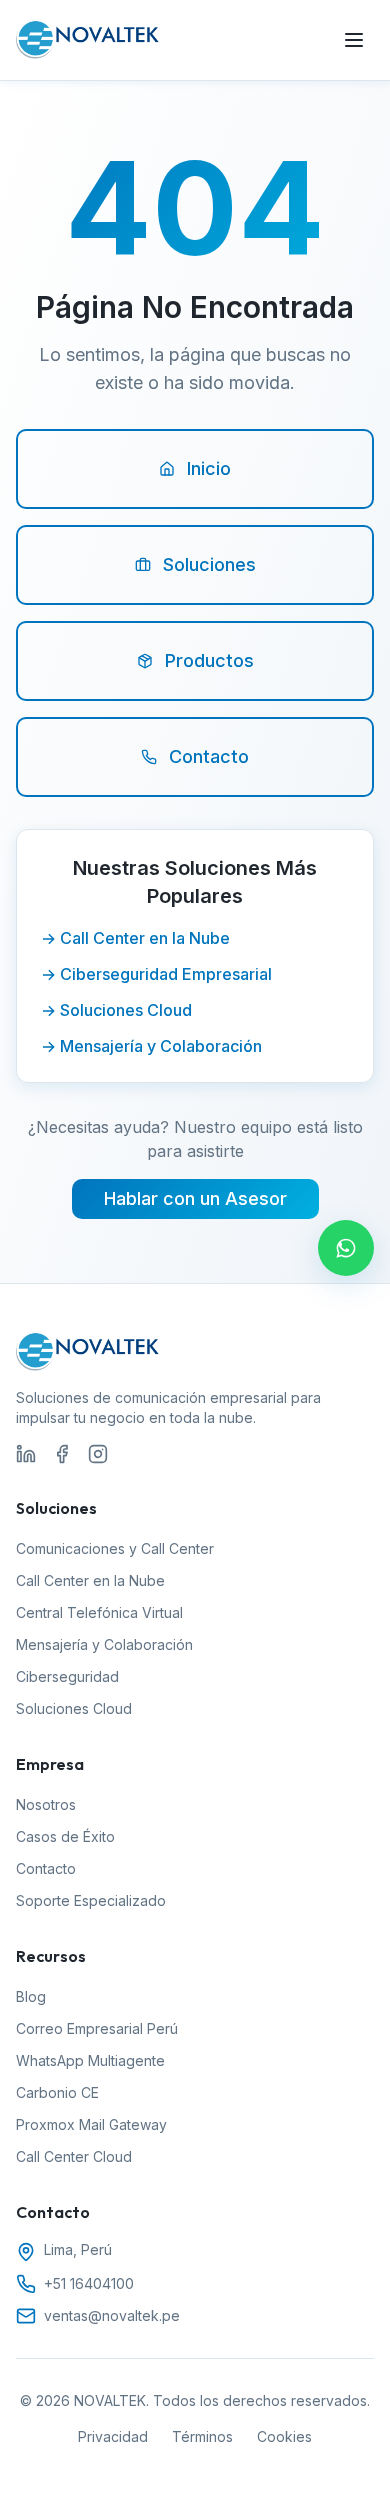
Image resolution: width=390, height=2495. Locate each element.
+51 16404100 (89, 2283)
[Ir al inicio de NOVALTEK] (88, 40)
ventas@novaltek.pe (112, 2315)
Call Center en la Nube (90, 1580)
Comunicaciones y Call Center (115, 1548)
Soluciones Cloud (74, 1708)
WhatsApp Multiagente (90, 2060)
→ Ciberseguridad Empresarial (156, 974)
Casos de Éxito (65, 1836)
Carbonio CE (57, 2092)
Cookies (284, 2436)
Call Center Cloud (74, 2156)
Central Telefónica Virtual (99, 1612)
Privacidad (113, 2436)
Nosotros (46, 1804)
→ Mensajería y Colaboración (151, 1046)
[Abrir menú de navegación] (354, 40)
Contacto (46, 1868)
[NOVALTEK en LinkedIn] (26, 1454)
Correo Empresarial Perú (97, 2028)
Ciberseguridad (67, 1676)
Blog (31, 1996)
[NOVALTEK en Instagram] (98, 1454)
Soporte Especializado (91, 1900)
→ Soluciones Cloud (116, 1010)
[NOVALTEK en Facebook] (62, 1454)
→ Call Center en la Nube (135, 938)
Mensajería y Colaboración (104, 1644)
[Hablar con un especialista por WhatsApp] (346, 1248)
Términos (202, 2436)
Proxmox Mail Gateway (91, 2124)
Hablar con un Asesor (195, 1198)
